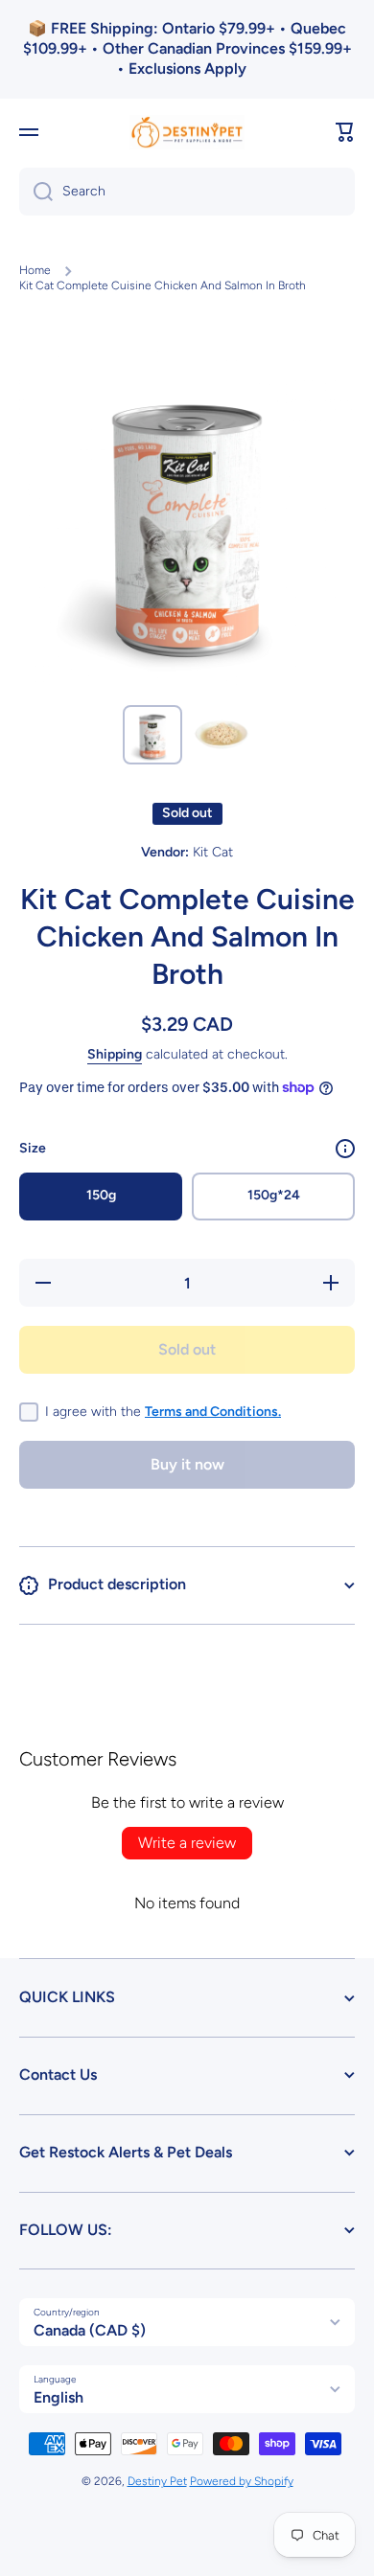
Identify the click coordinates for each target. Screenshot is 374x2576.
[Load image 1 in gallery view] (152, 735)
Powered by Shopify (242, 2481)
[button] (345, 132)
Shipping (115, 1054)
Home (35, 270)
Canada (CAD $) (90, 2330)
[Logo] (187, 133)
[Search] (36, 192)
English (58, 2397)
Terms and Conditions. (213, 1412)
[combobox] (187, 192)
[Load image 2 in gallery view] (222, 735)
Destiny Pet (157, 2481)
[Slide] (345, 1149)
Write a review (187, 1843)
